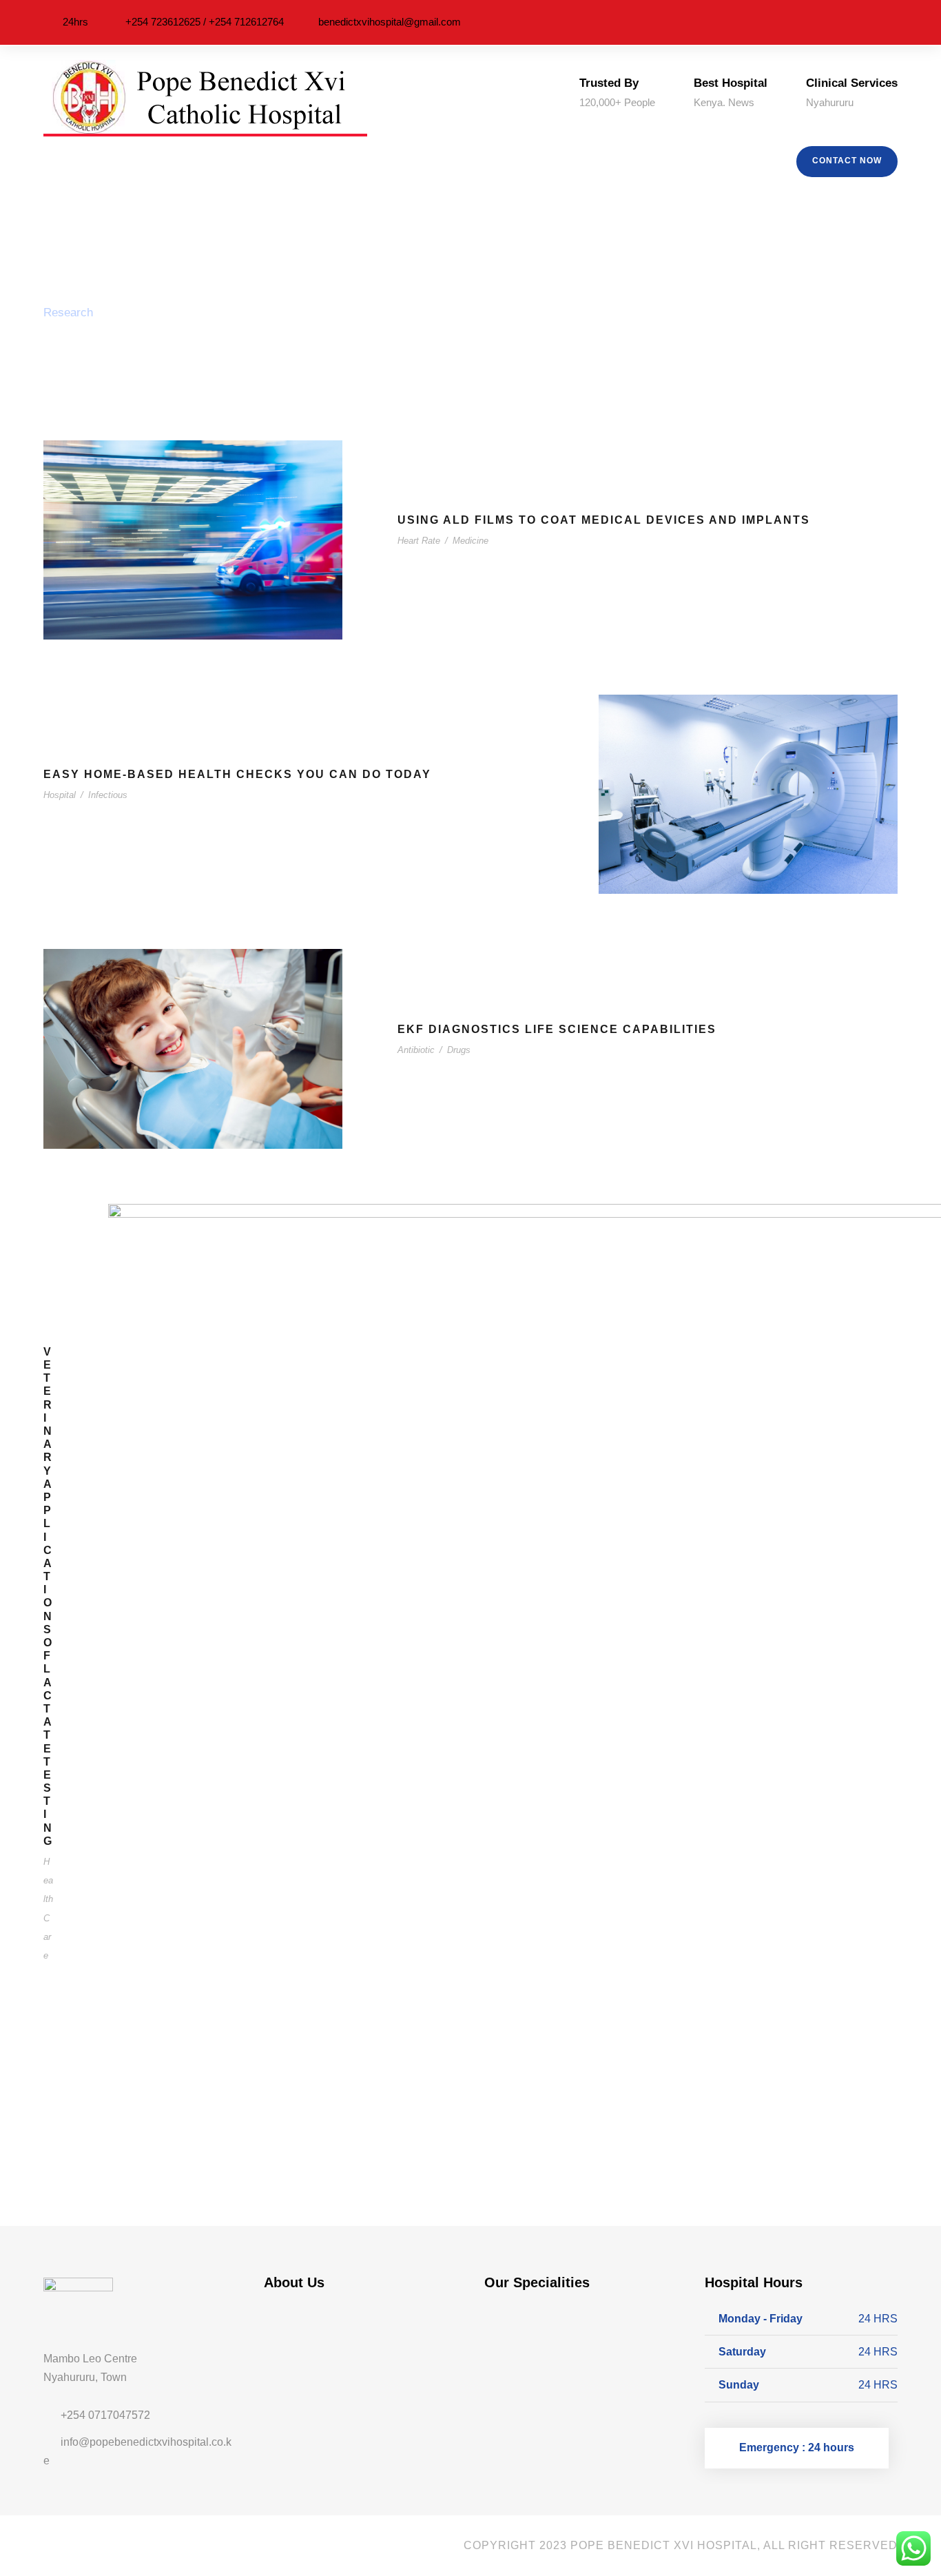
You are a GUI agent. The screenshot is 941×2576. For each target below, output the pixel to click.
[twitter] (874, 22)
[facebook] (816, 22)
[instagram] (893, 22)
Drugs (459, 1050)
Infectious (108, 795)
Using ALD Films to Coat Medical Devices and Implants (604, 520)
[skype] (90, 2545)
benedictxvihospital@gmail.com (390, 22)
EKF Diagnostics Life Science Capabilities (557, 1029)
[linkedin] (836, 22)
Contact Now (847, 161)
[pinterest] (855, 22)
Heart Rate (419, 541)
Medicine (470, 541)
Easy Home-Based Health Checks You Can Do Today (237, 774)
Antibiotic (416, 1050)
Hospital (60, 795)
